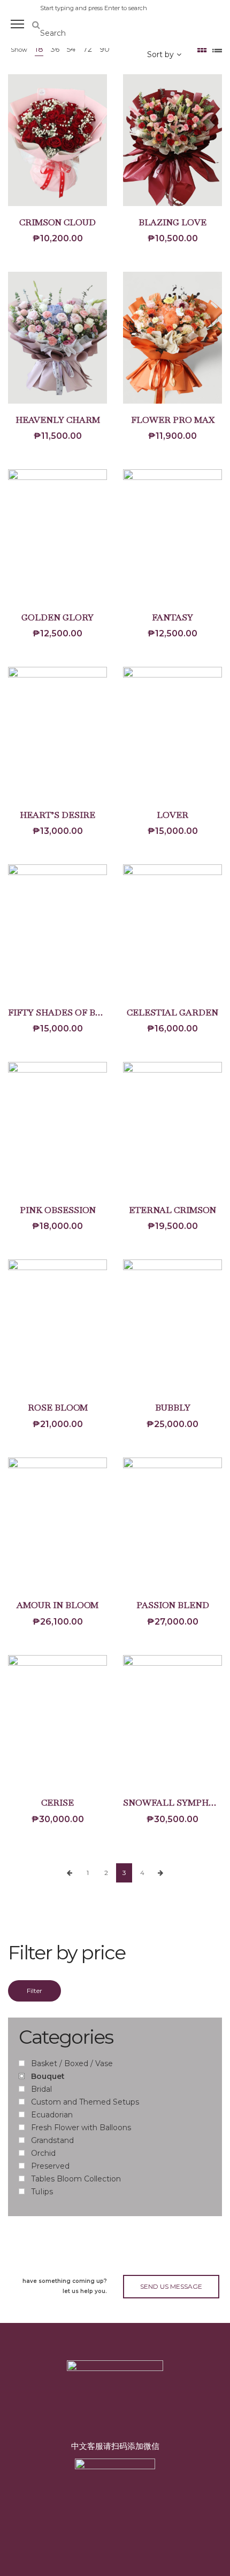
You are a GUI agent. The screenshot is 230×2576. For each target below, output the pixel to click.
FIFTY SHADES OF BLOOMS (68, 1013)
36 (55, 49)
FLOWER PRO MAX (173, 420)
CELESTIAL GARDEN (172, 1013)
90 (105, 49)
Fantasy (172, 617)
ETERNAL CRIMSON (172, 1210)
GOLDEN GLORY (57, 617)
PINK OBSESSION (58, 1210)
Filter (34, 1991)
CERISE (57, 1803)
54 (71, 49)
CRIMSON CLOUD (57, 222)
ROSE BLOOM (58, 1408)
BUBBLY (173, 1408)
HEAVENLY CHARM (58, 420)
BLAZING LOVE (172, 222)
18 (39, 49)
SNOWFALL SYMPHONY (175, 1803)
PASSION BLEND (173, 1605)
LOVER (172, 815)
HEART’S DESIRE (57, 815)
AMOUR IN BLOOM (57, 1605)
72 (87, 49)
